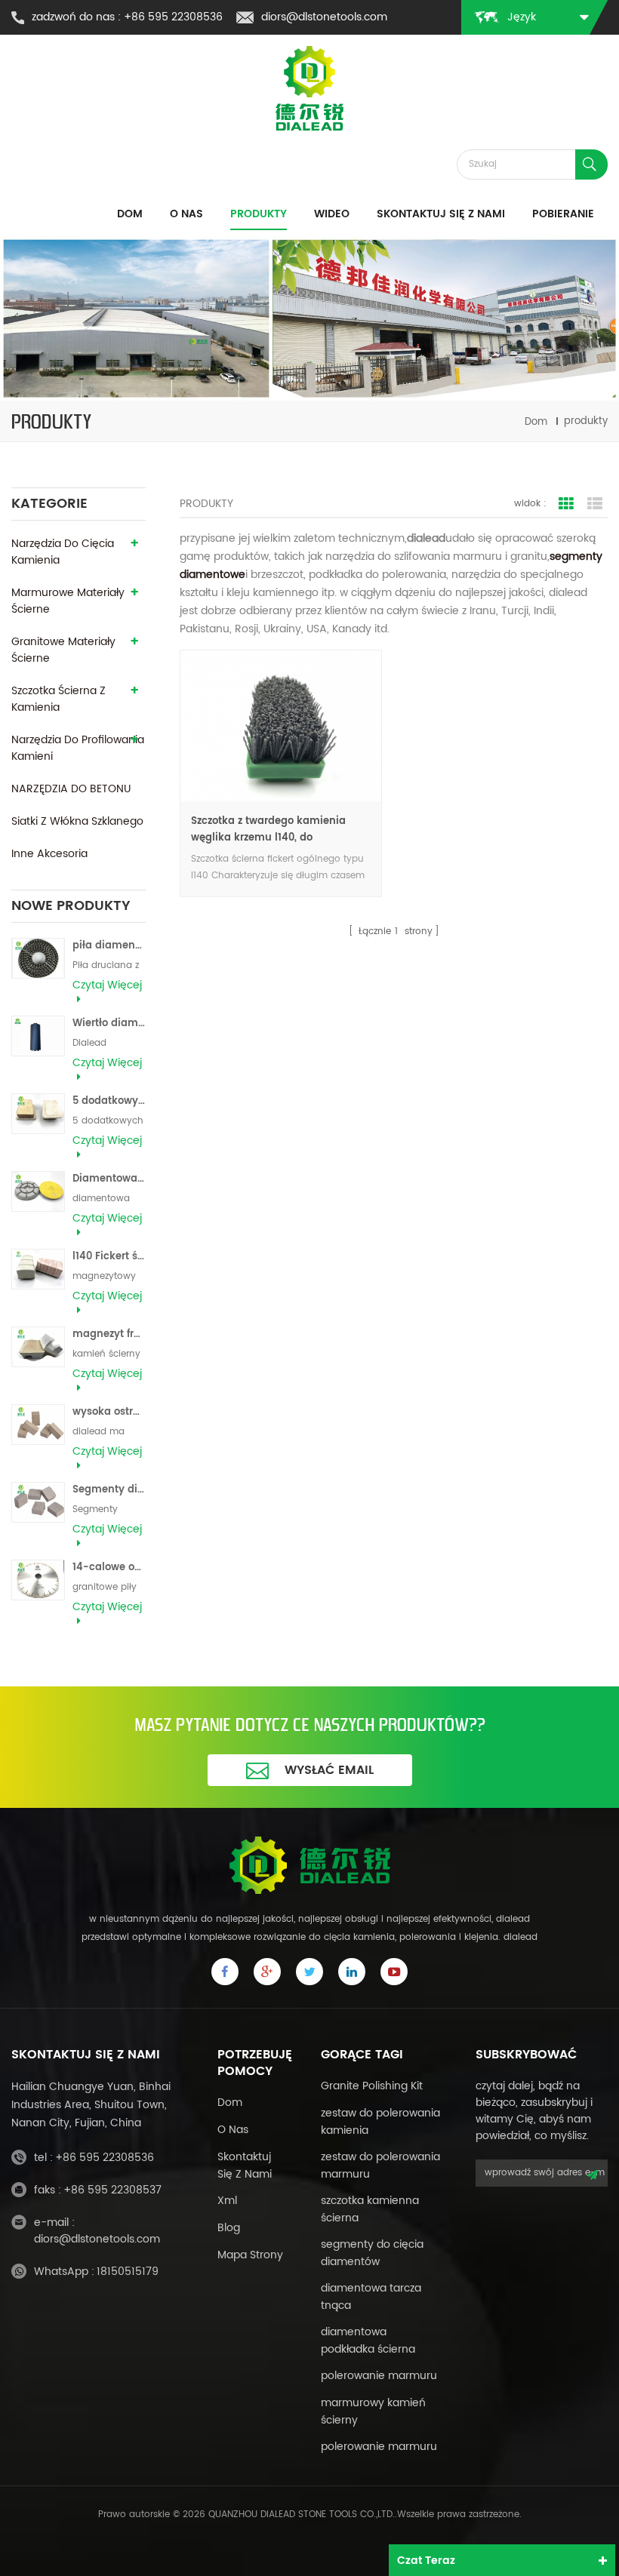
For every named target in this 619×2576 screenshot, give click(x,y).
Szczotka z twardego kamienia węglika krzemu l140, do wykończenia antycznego (268, 830)
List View (595, 504)
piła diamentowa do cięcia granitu (109, 946)
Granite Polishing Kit (372, 2086)
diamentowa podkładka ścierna (368, 2341)
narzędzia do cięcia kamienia (63, 552)
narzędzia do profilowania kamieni (78, 748)
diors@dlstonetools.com (324, 17)
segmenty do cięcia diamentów (372, 2253)
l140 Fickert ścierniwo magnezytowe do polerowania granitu (109, 1257)
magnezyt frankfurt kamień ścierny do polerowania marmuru (109, 1334)
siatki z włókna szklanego (77, 821)
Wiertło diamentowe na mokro (109, 1024)
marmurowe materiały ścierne (68, 601)
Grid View (566, 504)
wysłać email (329, 1770)
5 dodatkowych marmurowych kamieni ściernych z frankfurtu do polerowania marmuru (109, 1101)
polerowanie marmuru (379, 2376)
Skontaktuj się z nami (441, 214)
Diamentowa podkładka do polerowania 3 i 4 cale (109, 1179)
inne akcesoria (49, 854)
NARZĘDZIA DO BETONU (71, 789)
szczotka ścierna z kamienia (59, 699)
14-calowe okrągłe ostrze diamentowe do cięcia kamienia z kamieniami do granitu (109, 1568)
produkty (259, 214)
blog (229, 2228)
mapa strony (250, 2255)
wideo (332, 214)
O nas (186, 214)
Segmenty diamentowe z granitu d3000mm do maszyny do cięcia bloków (109, 1490)
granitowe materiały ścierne (63, 650)
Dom (130, 214)
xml (227, 2201)
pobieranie (563, 214)
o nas (233, 2130)
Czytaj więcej (107, 985)
